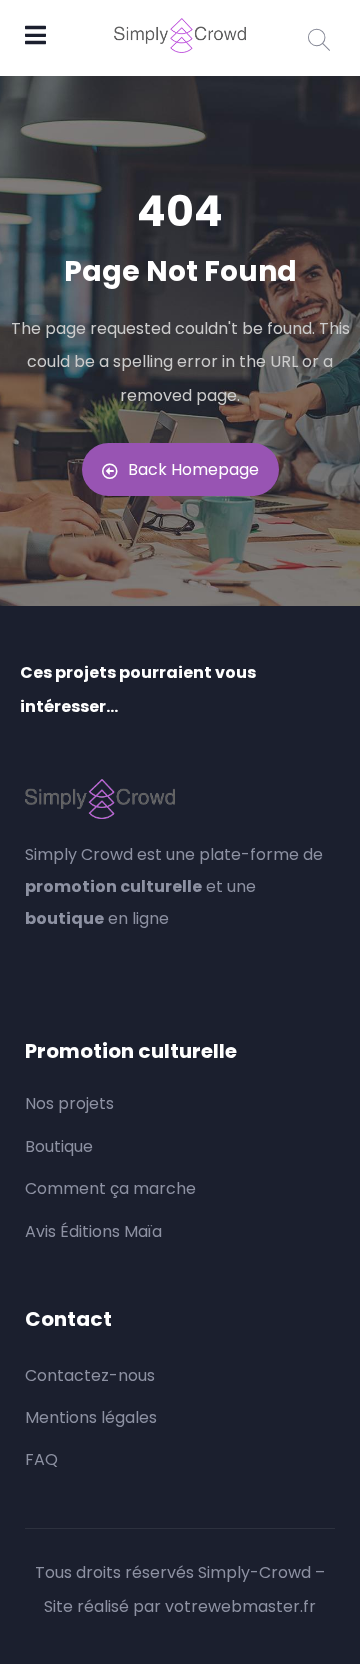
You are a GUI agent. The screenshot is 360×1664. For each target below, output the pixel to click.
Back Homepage (193, 469)
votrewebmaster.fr (240, 1606)
